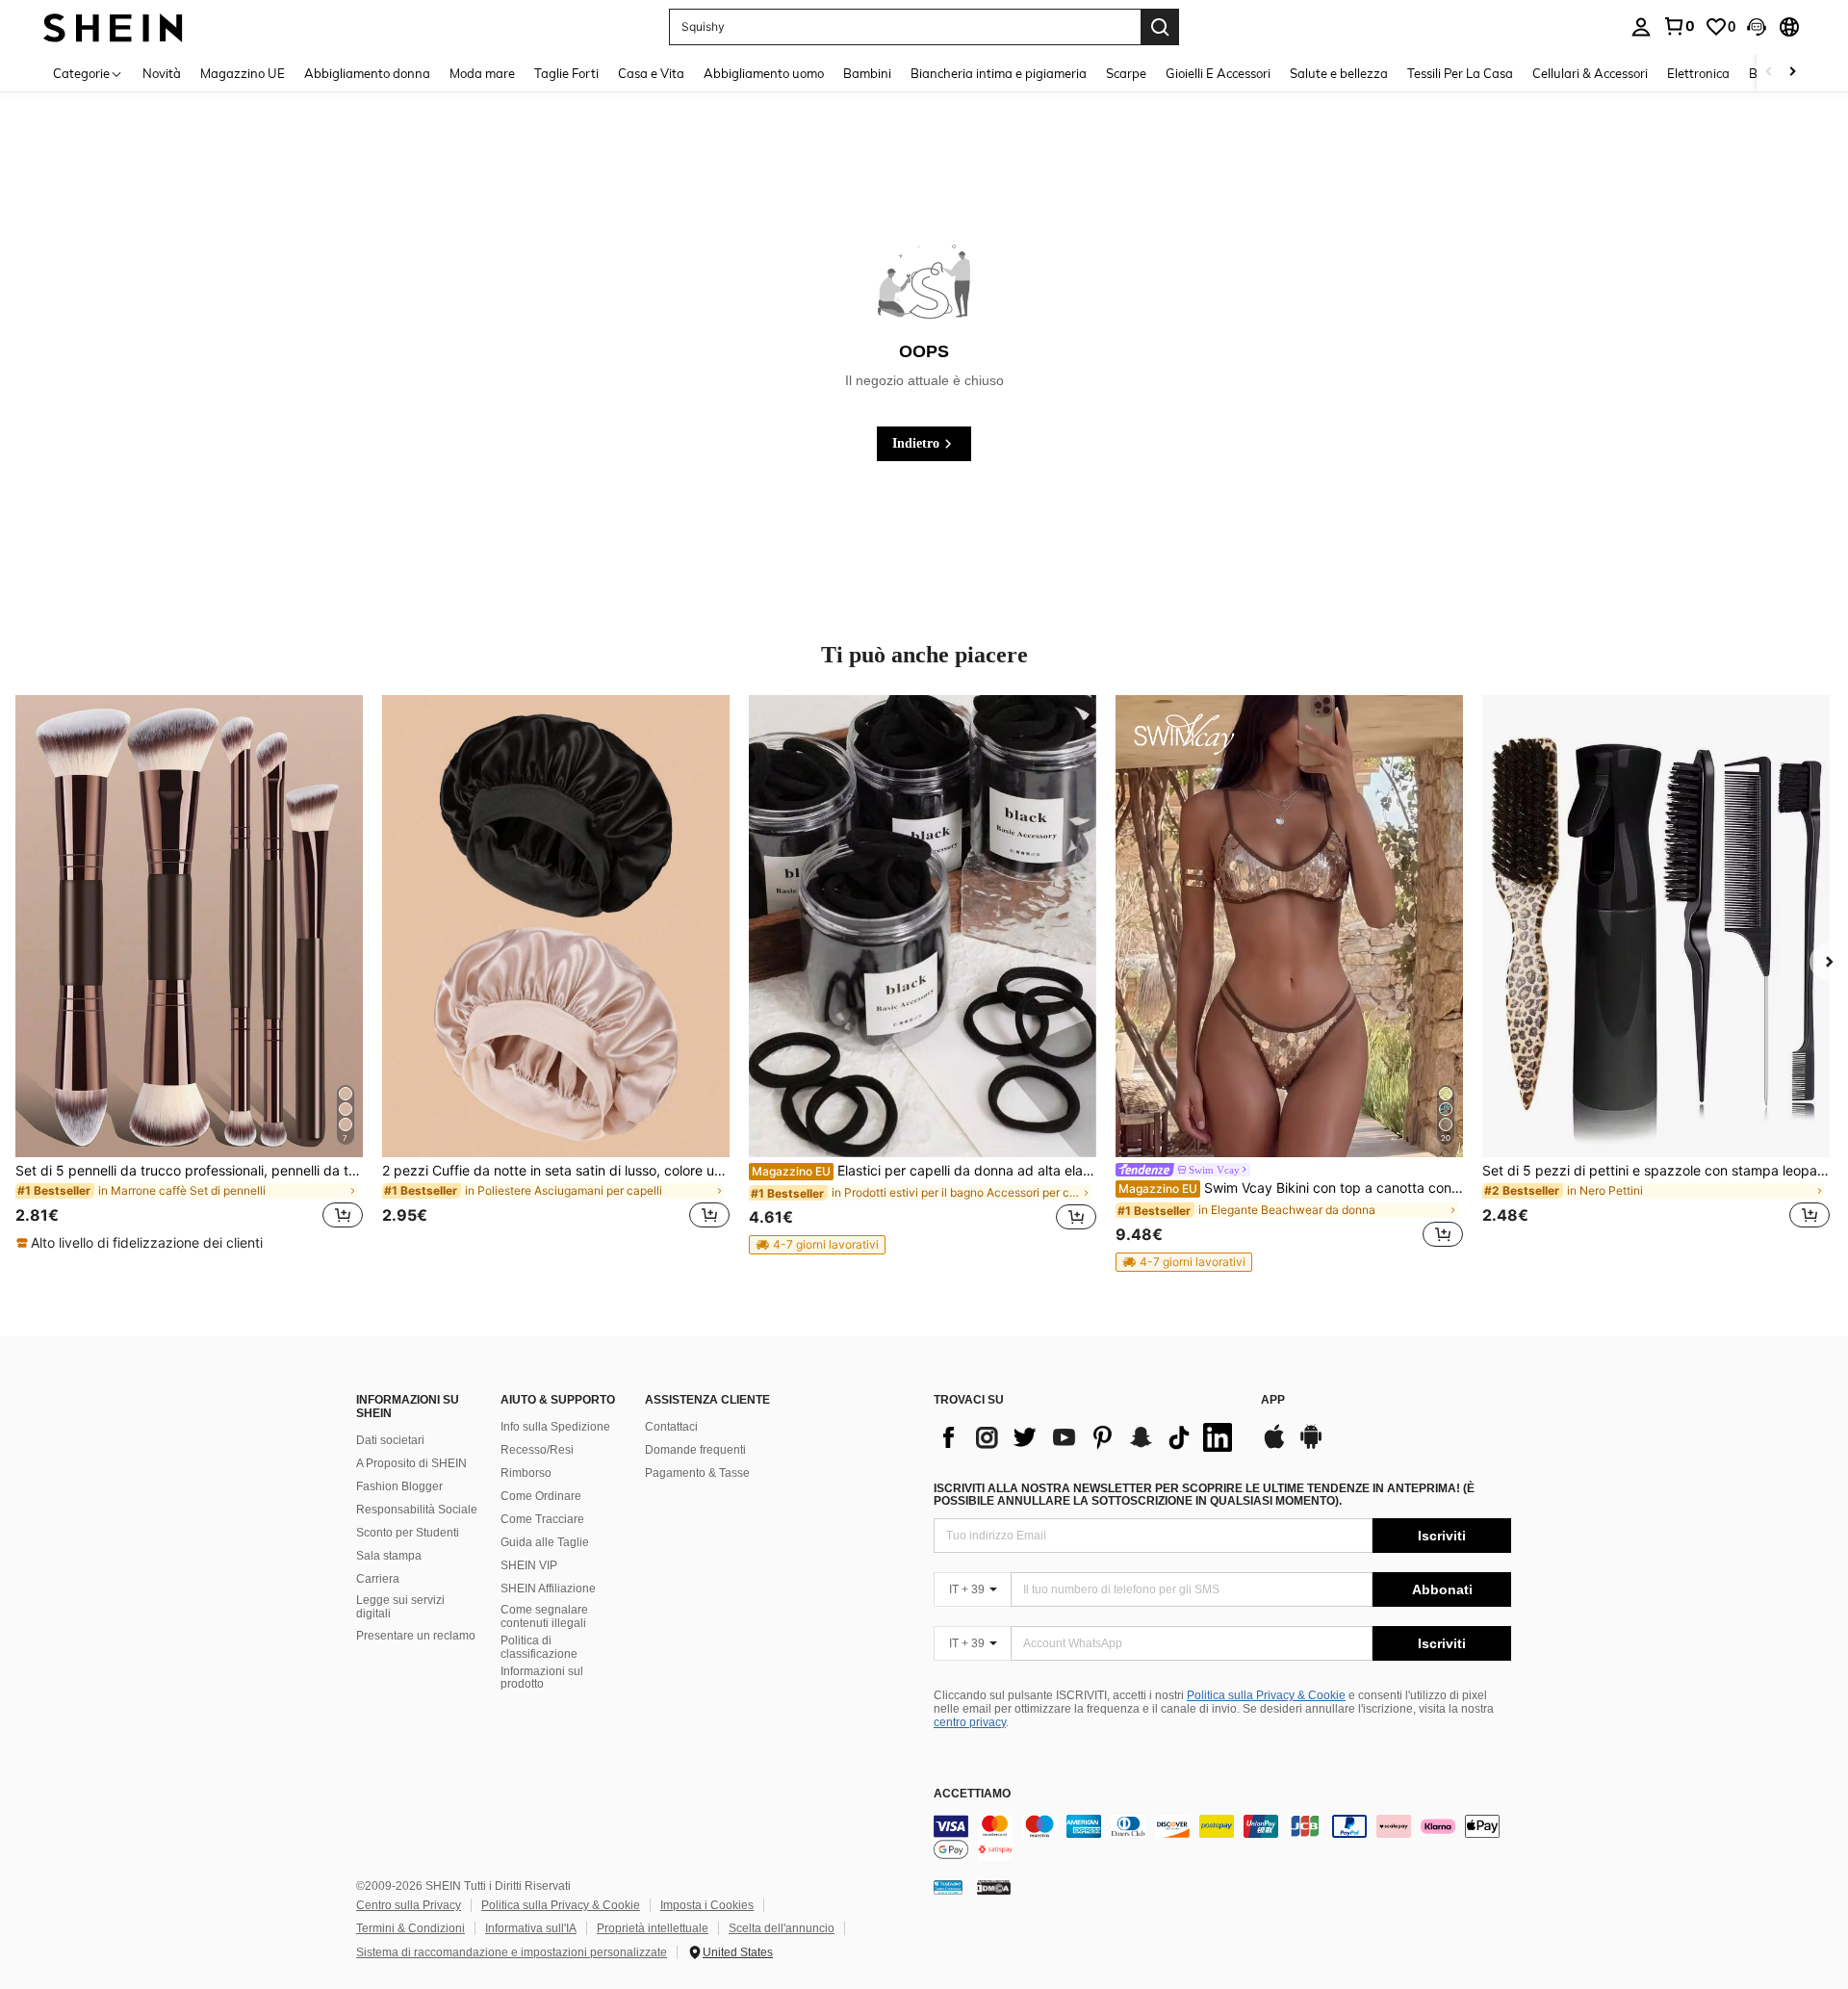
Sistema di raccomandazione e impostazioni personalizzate (512, 1952)
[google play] (1311, 1446)
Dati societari (390, 1440)
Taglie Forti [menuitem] (566, 73)
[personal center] (1641, 27)
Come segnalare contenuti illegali (544, 1616)
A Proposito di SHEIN (411, 1463)
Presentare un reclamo (416, 1636)
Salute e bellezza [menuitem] (1339, 73)
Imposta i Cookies (707, 1905)
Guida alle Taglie (545, 1542)
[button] (1757, 27)
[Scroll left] (1769, 73)
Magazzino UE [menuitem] (243, 73)
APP (1273, 1400)
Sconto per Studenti (408, 1533)
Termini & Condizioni (411, 1928)
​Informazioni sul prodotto (542, 1678)
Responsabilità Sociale (417, 1510)
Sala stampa (389, 1556)
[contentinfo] (1222, 1838)
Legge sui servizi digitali (400, 1607)
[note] (142, 1243)
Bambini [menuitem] (867, 73)
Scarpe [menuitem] (1126, 73)
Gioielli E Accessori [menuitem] (1218, 73)
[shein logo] (113, 26)
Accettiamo (972, 1794)
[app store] (1274, 1446)
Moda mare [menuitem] (482, 73)
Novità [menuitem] (162, 73)
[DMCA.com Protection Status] (994, 1887)
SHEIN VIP (529, 1565)
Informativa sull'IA (531, 1928)
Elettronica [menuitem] (1698, 73)
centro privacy (970, 1722)
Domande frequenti (695, 1450)
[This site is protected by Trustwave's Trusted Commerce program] (948, 1887)
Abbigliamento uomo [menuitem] (764, 73)
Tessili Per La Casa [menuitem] (1460, 73)
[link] (1679, 26)
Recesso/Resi (537, 1450)
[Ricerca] (1160, 27)
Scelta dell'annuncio (782, 1928)
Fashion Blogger (399, 1486)
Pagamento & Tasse (697, 1473)
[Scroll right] (1792, 73)
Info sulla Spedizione (555, 1427)
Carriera (378, 1579)
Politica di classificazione (539, 1647)
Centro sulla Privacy (409, 1905)
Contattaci (671, 1427)
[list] (1088, 1437)
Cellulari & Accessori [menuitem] (1590, 73)
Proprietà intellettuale (653, 1928)
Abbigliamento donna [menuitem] (367, 73)
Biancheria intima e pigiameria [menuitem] (999, 73)
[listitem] (189, 974)
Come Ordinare (541, 1496)
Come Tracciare (542, 1519)
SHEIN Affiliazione (548, 1589)
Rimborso (526, 1473)
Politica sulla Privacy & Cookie (1266, 1695)
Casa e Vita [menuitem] (651, 73)
